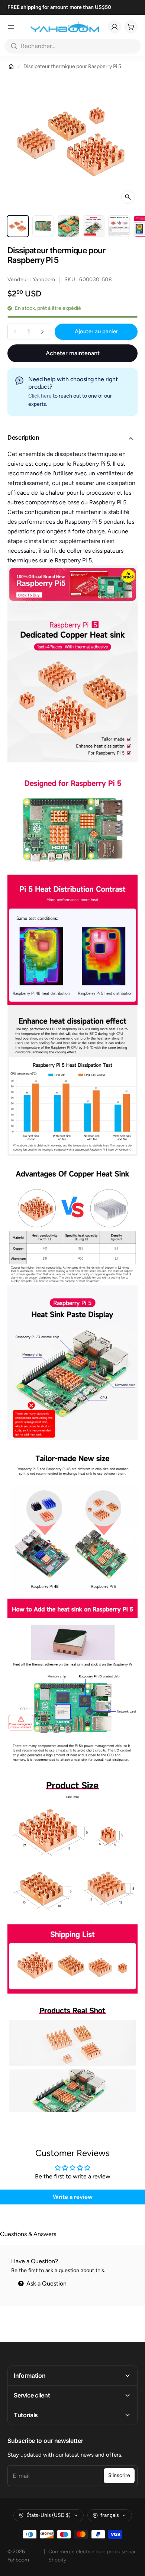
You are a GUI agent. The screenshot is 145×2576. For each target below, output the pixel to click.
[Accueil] (11, 67)
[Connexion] (115, 27)
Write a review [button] (73, 2197)
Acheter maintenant (73, 353)
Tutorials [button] (26, 2415)
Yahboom (44, 280)
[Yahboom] (65, 27)
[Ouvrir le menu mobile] (11, 27)
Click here (40, 396)
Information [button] (30, 2376)
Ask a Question (46, 2283)
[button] (72, 439)
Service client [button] (32, 2395)
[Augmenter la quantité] (42, 332)
